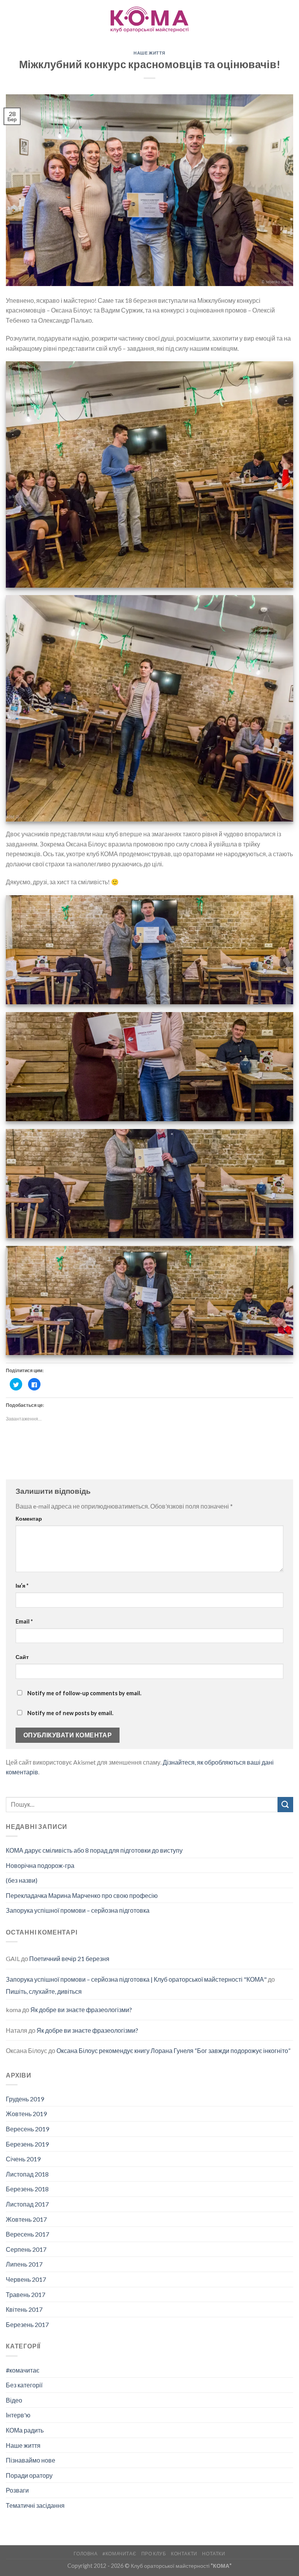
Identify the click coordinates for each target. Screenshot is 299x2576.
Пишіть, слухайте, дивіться (44, 1991)
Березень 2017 (27, 2324)
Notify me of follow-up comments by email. (84, 1693)
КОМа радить (25, 2430)
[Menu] (11, 19)
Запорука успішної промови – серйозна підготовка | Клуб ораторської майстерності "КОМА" (136, 1979)
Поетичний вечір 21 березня (69, 1959)
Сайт (22, 1657)
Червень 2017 (26, 2279)
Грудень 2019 (25, 2099)
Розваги (17, 2490)
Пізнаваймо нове (31, 2460)
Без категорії (24, 2385)
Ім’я (22, 1586)
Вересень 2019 (27, 2129)
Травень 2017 (26, 2294)
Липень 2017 (24, 2264)
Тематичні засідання (35, 2505)
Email (24, 1621)
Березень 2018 (27, 2189)
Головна (85, 2554)
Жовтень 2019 (26, 2114)
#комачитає (23, 2370)
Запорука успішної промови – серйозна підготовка (78, 1910)
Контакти (184, 2554)
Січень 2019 (23, 2159)
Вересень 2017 (27, 2234)
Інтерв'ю (18, 2415)
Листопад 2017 (27, 2204)
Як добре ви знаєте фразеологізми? (81, 2010)
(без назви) (22, 1880)
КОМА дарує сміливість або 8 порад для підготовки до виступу (94, 1850)
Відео (14, 2400)
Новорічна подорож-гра (40, 1865)
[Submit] (285, 1805)
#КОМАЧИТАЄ (119, 2554)
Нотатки (214, 2554)
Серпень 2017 (26, 2249)
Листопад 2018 (27, 2174)
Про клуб (154, 2554)
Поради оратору (29, 2475)
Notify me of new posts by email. (70, 1713)
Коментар (29, 1519)
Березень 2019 (27, 2144)
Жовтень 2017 (26, 2219)
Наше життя (149, 53)
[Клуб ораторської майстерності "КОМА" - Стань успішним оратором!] (149, 19)
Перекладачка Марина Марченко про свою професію (82, 1895)
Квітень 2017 (24, 2309)
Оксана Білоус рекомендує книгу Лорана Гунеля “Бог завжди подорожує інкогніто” (173, 2050)
